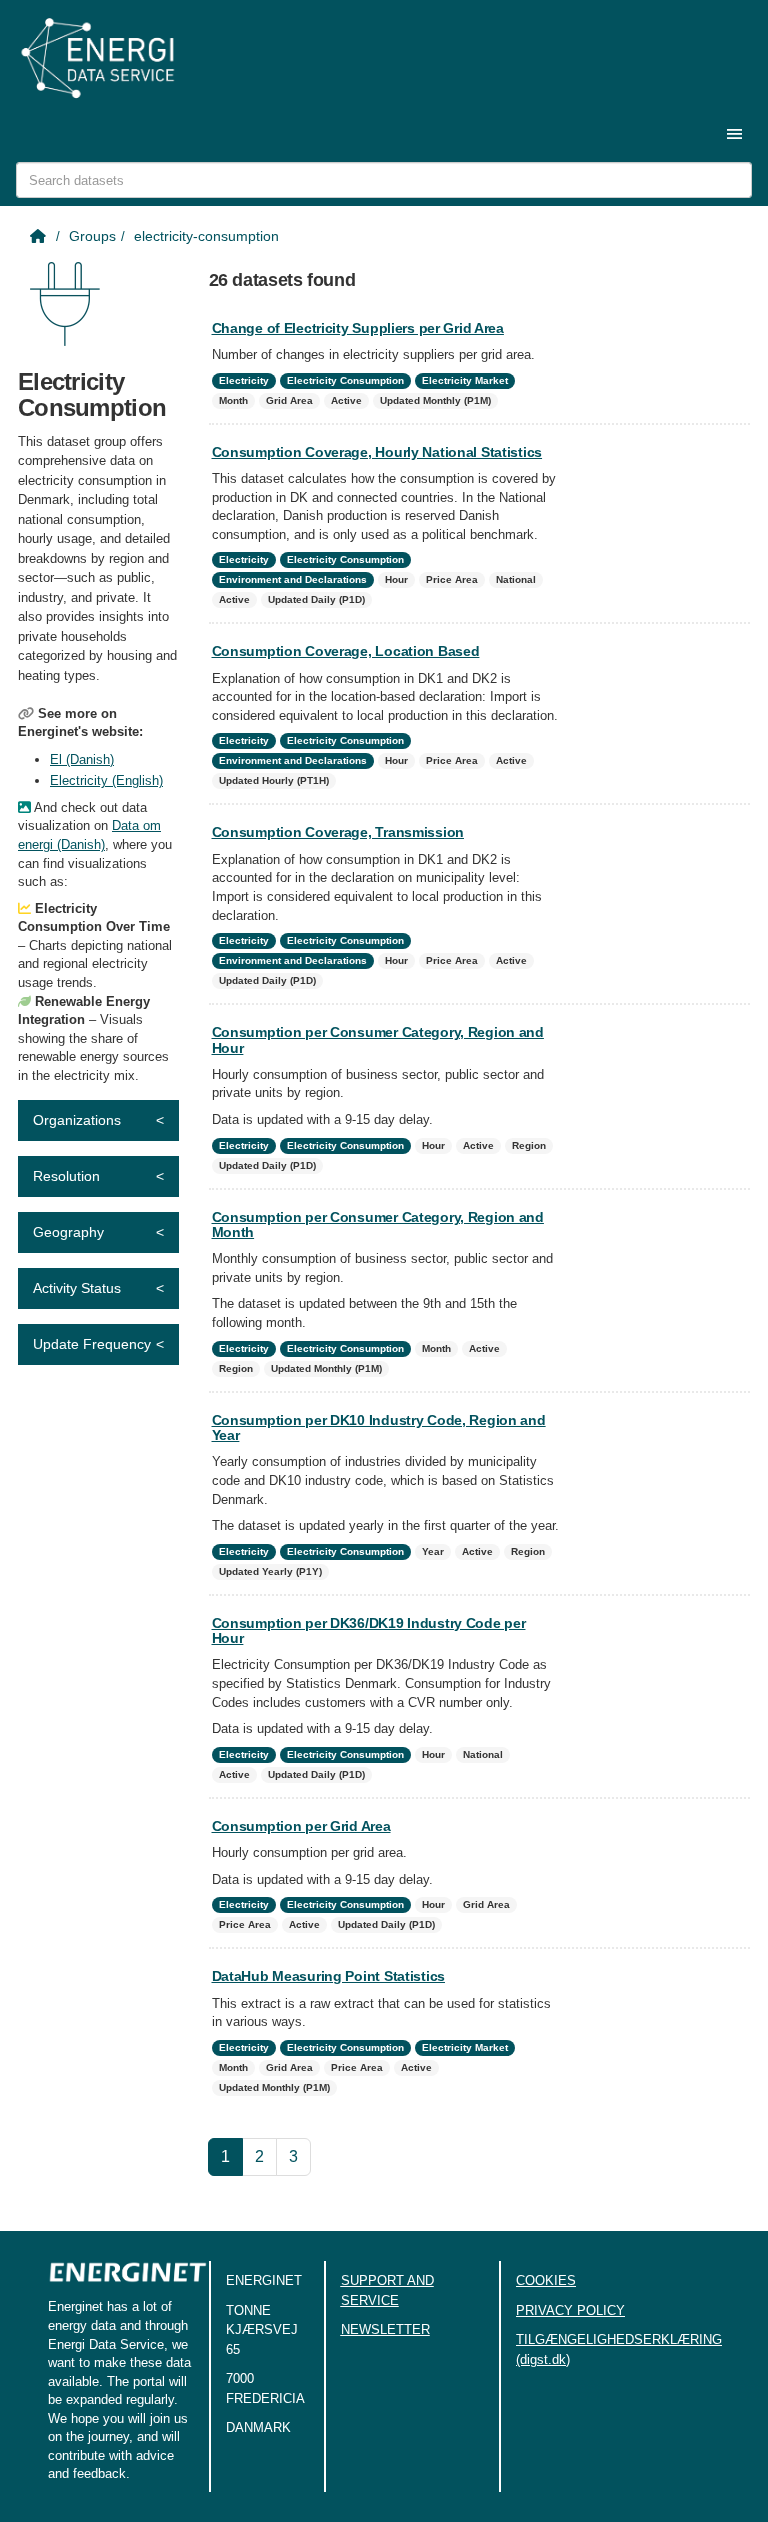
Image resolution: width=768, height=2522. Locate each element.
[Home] (40, 236)
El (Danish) (82, 759)
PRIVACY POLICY (570, 2310)
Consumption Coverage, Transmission (338, 832)
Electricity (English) (106, 780)
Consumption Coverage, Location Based (346, 651)
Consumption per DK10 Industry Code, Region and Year (379, 1427)
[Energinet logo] (128, 2278)
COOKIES (546, 2280)
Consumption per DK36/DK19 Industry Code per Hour (369, 1630)
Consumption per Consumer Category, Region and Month (378, 1224)
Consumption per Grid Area (301, 1826)
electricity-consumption (206, 236)
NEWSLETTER (385, 2329)
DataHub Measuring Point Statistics (328, 1976)
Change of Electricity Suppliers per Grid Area (358, 328)
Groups (92, 236)
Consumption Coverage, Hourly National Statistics (377, 452)
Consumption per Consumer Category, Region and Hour (378, 1039)
